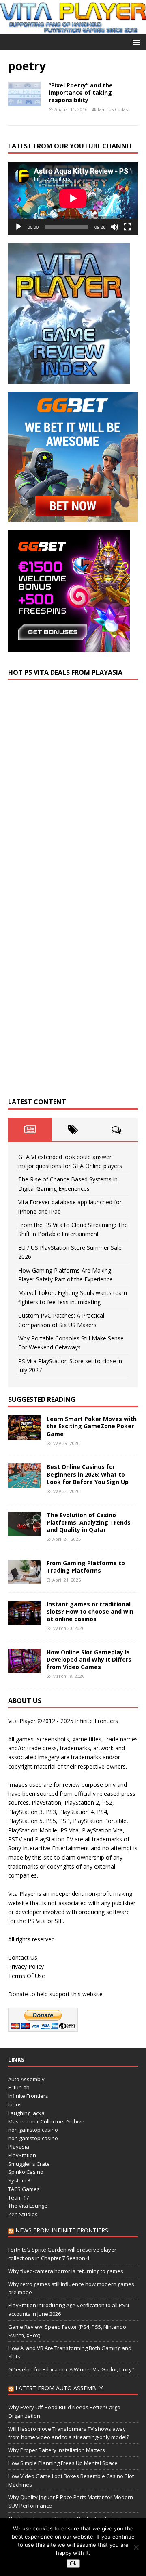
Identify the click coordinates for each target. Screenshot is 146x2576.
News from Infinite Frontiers (62, 2230)
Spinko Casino (26, 2172)
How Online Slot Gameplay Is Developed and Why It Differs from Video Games (89, 1659)
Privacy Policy (26, 1966)
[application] (73, 198)
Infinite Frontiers (28, 2096)
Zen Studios (23, 2214)
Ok (73, 2564)
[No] (136, 2547)
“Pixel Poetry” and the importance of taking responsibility (81, 92)
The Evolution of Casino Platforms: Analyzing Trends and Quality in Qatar (89, 1522)
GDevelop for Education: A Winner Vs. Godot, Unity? (71, 2369)
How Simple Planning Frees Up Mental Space (63, 2463)
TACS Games (24, 2189)
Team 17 (18, 2197)
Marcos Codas (113, 109)
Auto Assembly (26, 2079)
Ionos (15, 2104)
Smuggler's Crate (29, 2164)
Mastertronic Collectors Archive (46, 2121)
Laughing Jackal (27, 2113)
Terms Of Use (27, 1976)
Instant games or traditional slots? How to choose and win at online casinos (90, 1611)
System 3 (19, 2180)
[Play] (19, 227)
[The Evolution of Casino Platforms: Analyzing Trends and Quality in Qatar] (24, 1531)
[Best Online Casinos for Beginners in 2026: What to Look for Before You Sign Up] (24, 1483)
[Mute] (114, 227)
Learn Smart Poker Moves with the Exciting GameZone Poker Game (92, 1426)
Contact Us (23, 1957)
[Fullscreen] (127, 227)
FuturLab (19, 2087)
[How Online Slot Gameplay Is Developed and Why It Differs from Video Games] (24, 1668)
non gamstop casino (33, 2130)
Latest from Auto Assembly (59, 2388)
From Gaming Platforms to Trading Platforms (86, 1567)
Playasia (19, 2147)
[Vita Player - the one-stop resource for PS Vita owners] (73, 29)
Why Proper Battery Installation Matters (57, 2450)
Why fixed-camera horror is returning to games (66, 2271)
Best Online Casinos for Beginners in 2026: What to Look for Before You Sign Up (88, 1474)
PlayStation (22, 2155)
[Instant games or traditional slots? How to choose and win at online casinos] (24, 1620)
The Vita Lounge (28, 2206)
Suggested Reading (42, 1399)
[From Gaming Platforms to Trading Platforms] (24, 1579)
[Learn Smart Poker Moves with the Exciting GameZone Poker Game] (24, 1435)
